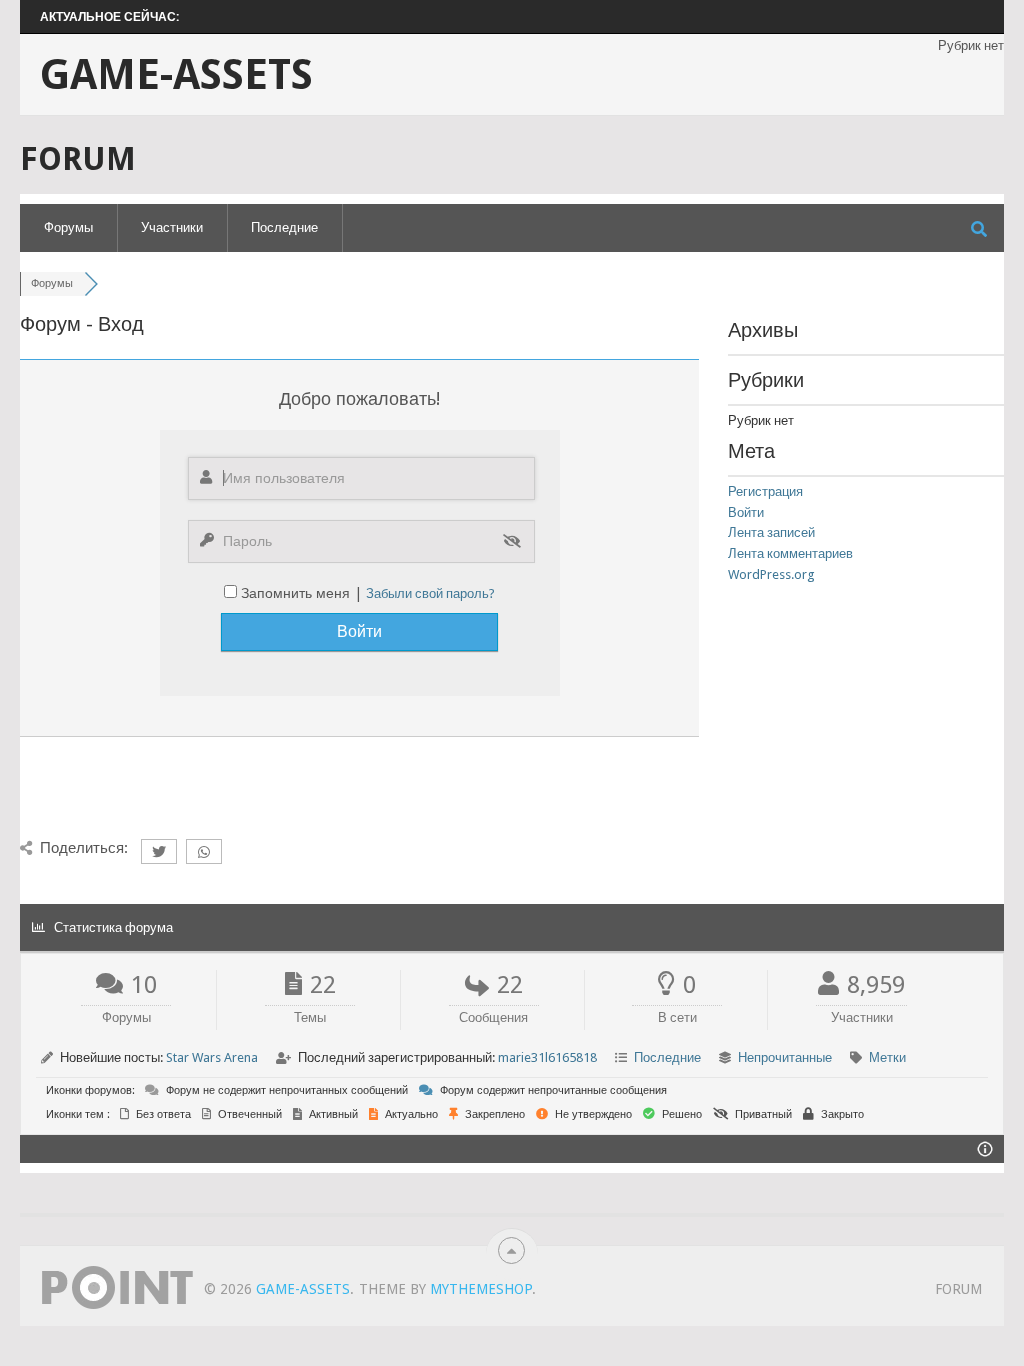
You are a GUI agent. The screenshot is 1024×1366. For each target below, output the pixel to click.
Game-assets (176, 75)
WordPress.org (771, 574)
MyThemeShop (481, 1289)
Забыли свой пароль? (430, 593)
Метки (887, 1057)
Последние (284, 227)
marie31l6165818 (547, 1057)
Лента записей (771, 532)
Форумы (68, 227)
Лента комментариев (790, 553)
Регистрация (765, 491)
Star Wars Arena (212, 1057)
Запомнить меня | (303, 593)
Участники (172, 227)
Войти (746, 512)
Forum (958, 1289)
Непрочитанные (785, 1057)
